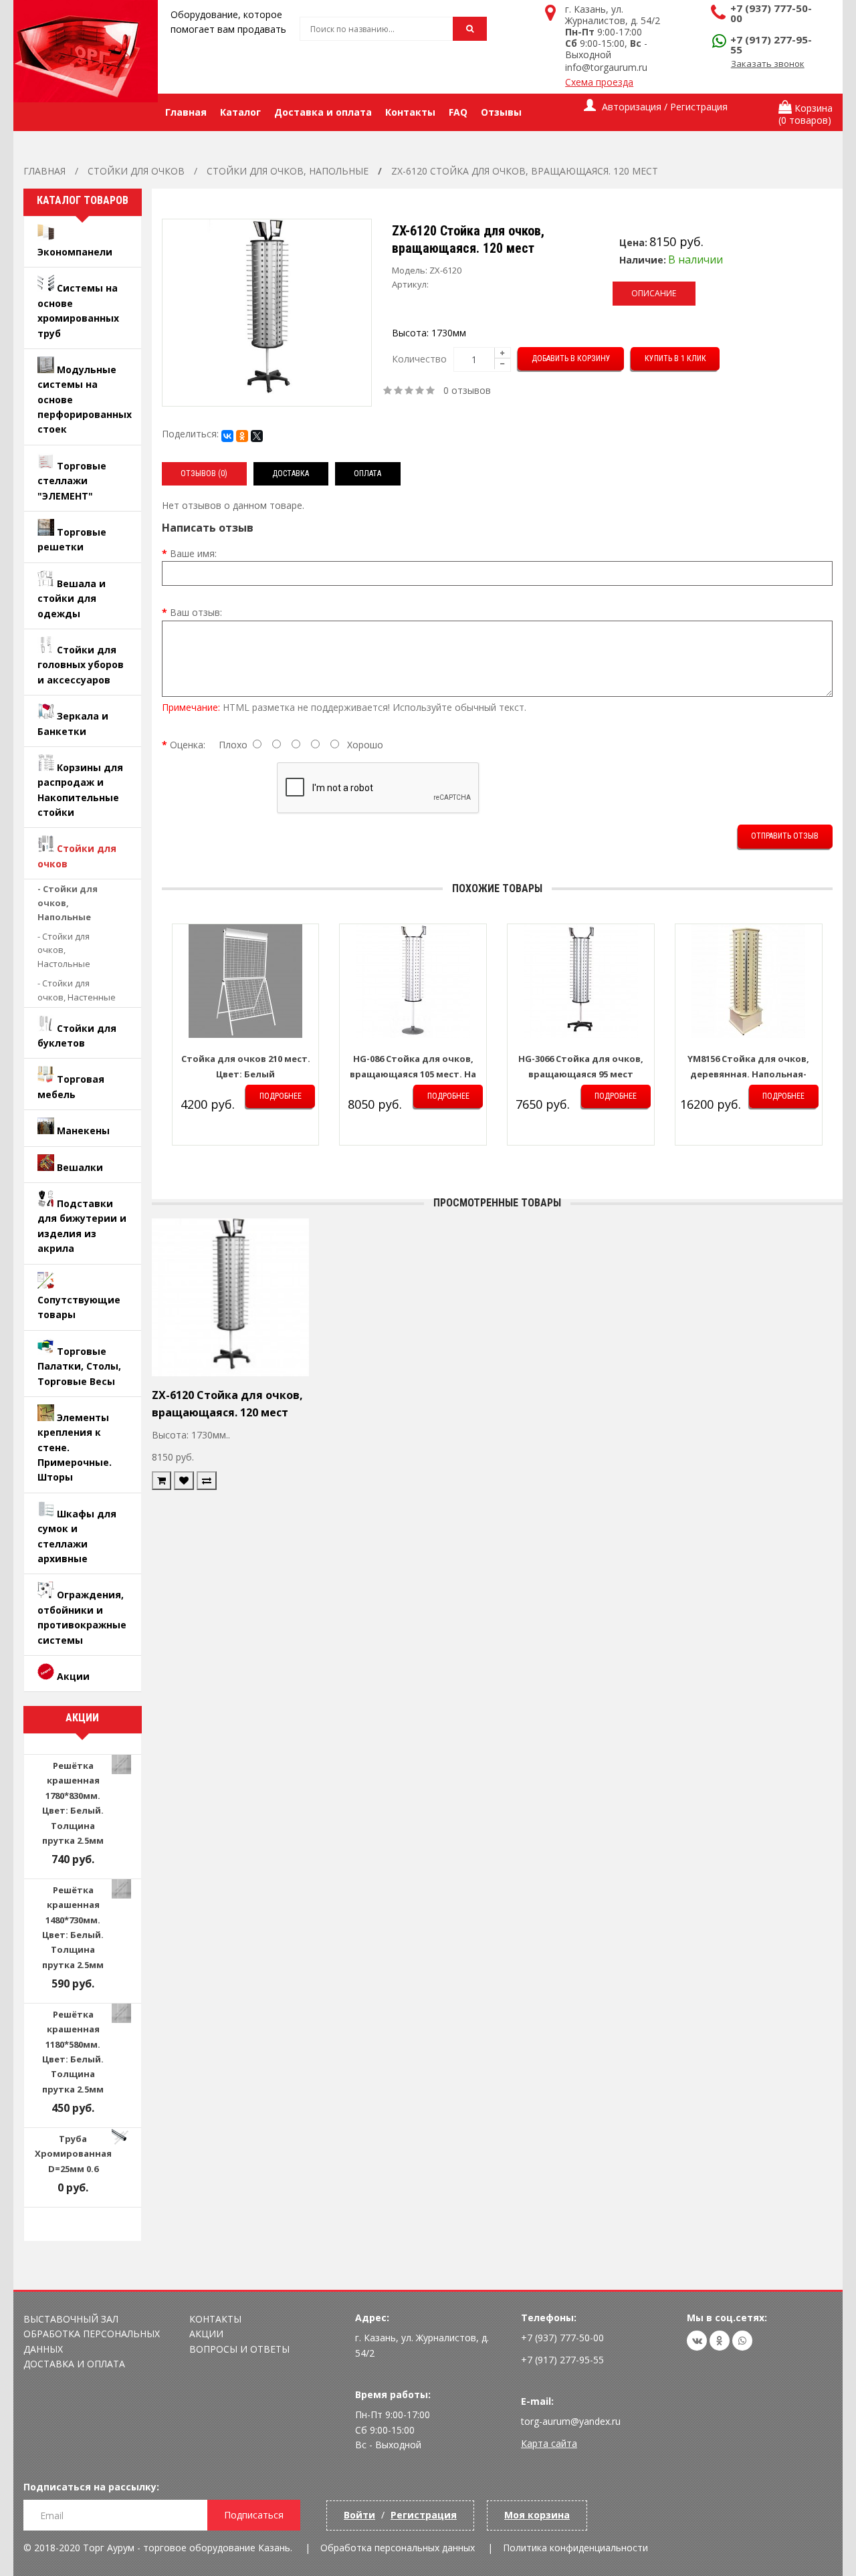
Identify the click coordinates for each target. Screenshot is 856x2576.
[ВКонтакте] (227, 436)
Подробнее (281, 1096)
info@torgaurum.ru (606, 67)
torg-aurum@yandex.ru (571, 2421)
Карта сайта (549, 2443)
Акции (206, 2334)
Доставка (291, 473)
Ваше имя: (193, 553)
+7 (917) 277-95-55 (771, 44)
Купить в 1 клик (675, 358)
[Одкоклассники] (720, 2341)
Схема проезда (599, 82)
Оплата (367, 473)
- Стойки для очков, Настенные (77, 990)
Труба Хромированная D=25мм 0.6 (73, 2154)
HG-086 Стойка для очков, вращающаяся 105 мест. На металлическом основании (413, 1074)
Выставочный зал (71, 2319)
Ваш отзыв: (196, 612)
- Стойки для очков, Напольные (68, 903)
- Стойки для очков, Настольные (64, 950)
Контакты (215, 2319)
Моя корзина (537, 2515)
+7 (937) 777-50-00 (771, 13)
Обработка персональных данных (398, 2548)
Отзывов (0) (204, 473)
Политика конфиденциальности (575, 2548)
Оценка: (188, 745)
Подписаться (254, 2515)
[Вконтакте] (697, 2341)
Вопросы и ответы (239, 2349)
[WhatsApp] (742, 2341)
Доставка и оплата (74, 2364)
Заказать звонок (768, 64)
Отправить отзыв (785, 836)
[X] (257, 436)
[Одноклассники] (242, 436)
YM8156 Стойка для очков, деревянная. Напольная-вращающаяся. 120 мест (748, 1074)
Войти (359, 2515)
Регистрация (424, 2515)
